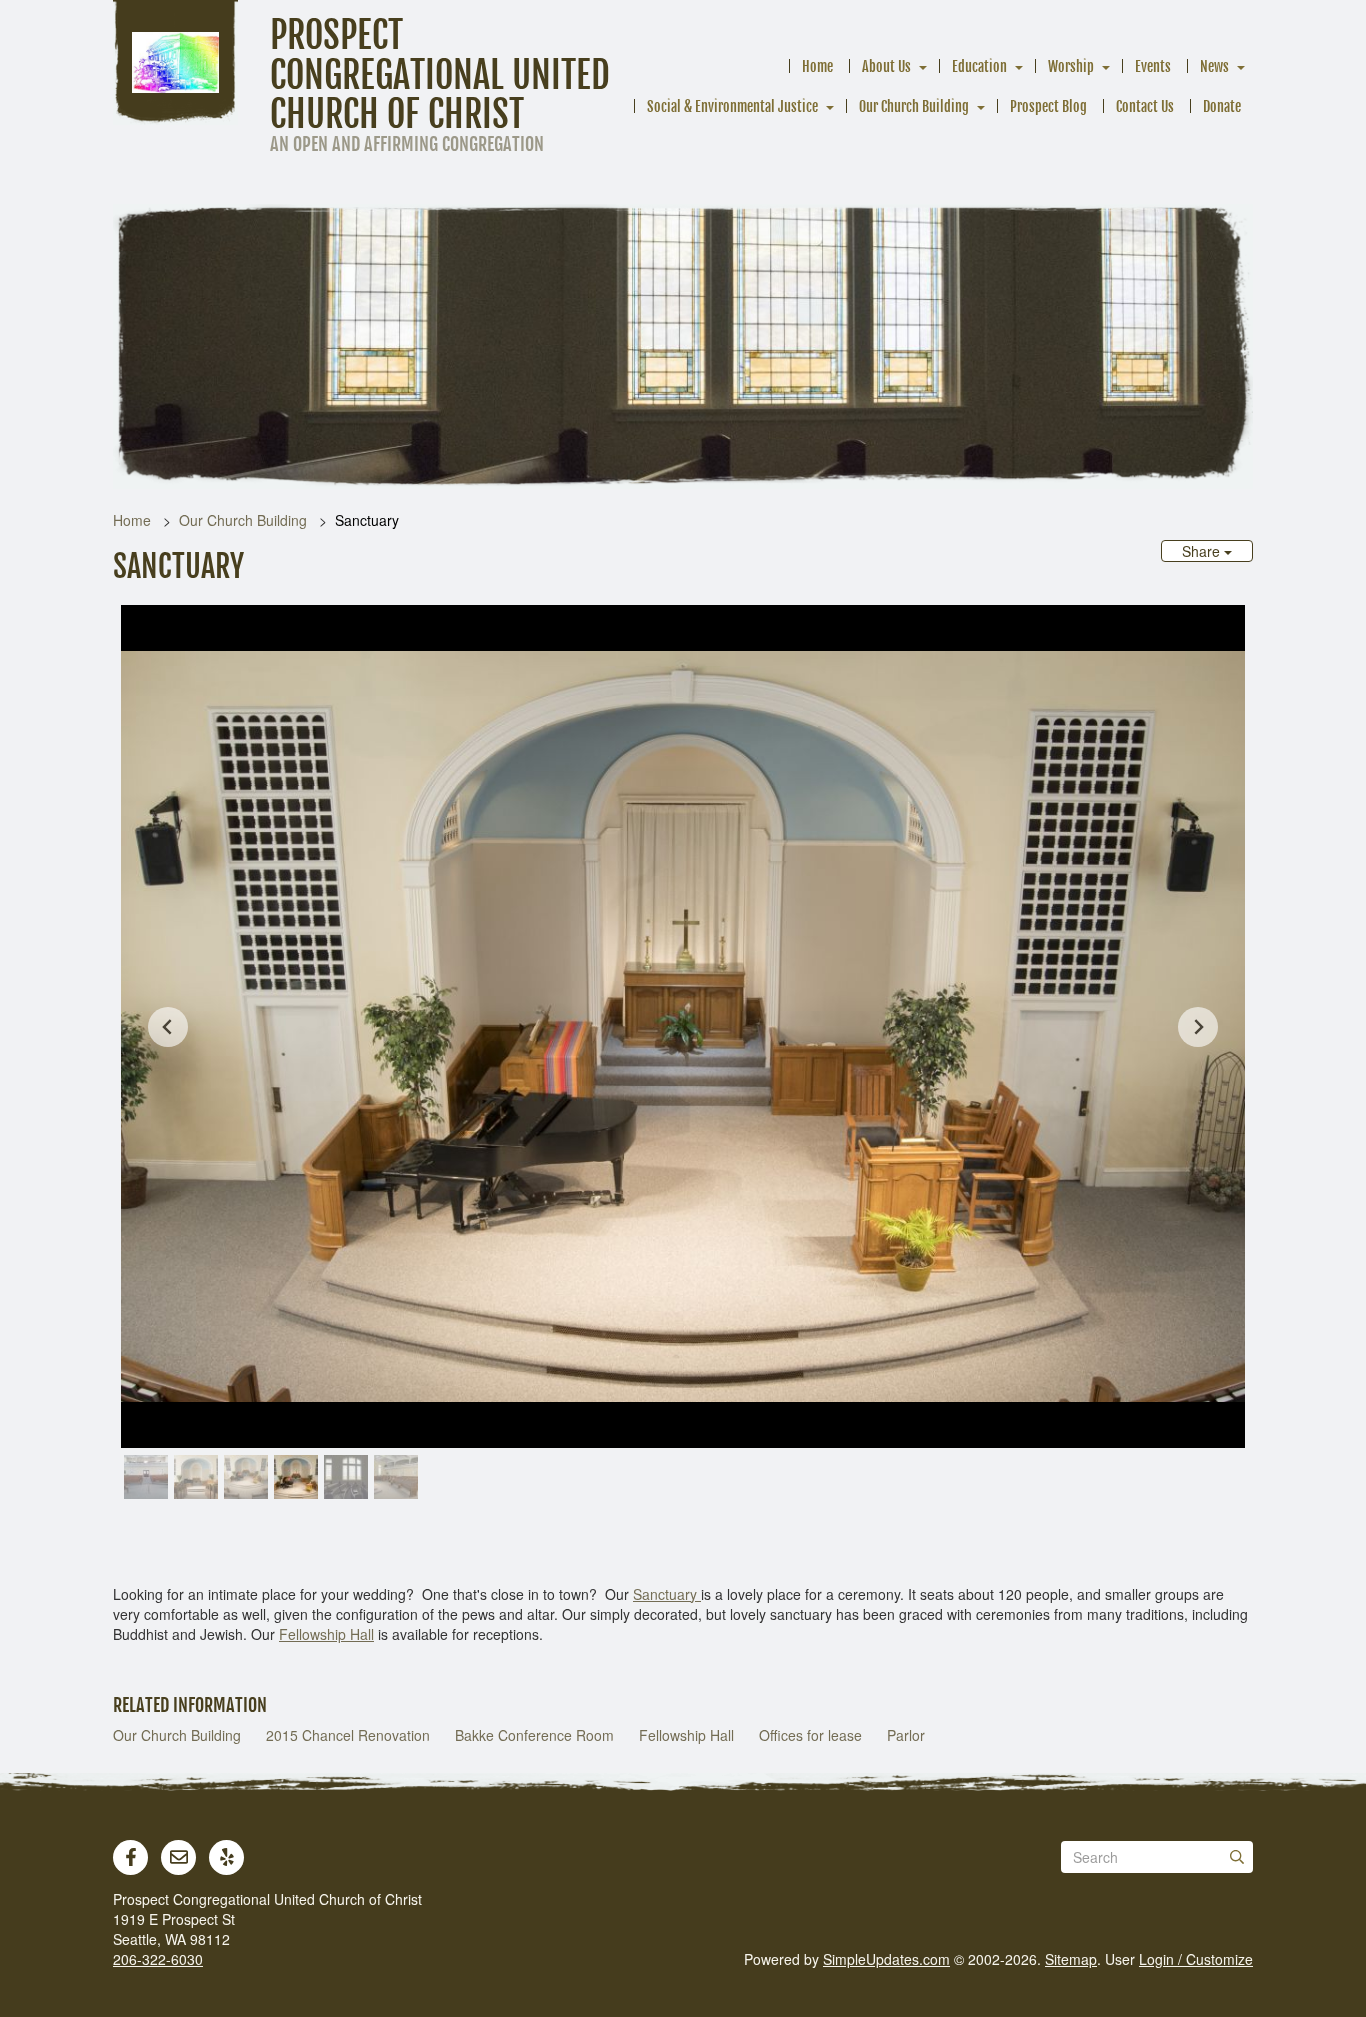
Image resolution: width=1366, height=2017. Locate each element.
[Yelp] (227, 1857)
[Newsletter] (179, 1857)
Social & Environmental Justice (732, 106)
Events (1153, 66)
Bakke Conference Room (534, 1735)
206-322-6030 (158, 1959)
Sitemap (1071, 1959)
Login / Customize (1196, 1959)
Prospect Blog (1048, 106)
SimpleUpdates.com (886, 1959)
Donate (1222, 106)
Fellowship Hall (326, 1634)
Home (817, 66)
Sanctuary (667, 1594)
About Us (886, 66)
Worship (1071, 66)
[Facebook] (131, 1857)
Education (979, 66)
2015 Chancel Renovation (348, 1735)
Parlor (906, 1735)
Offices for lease (810, 1735)
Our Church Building (914, 106)
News (1214, 66)
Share (1203, 551)
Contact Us (1145, 106)
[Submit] (1237, 1857)
